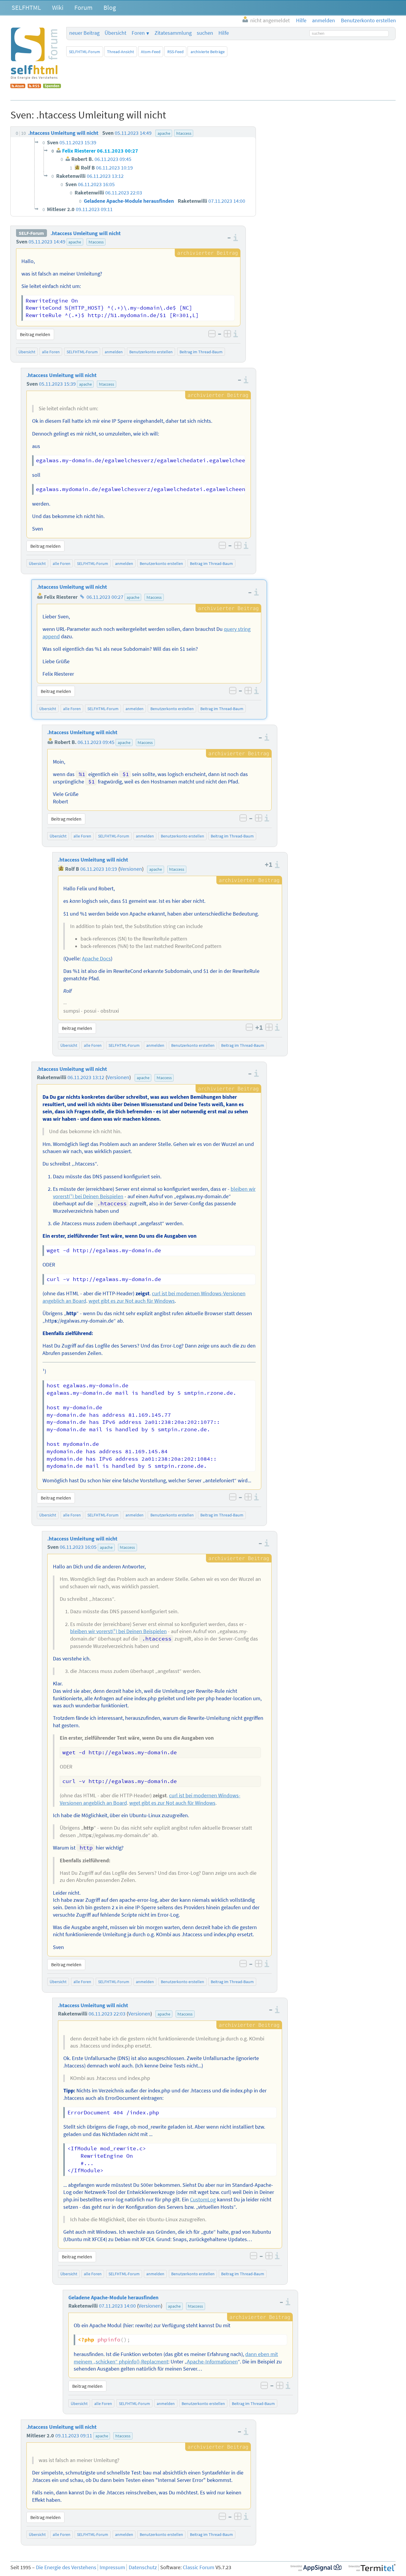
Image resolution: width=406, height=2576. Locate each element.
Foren (138, 33)
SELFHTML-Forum (85, 52)
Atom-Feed (151, 52)
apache (75, 242)
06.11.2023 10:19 (99, 869)
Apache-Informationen (212, 2362)
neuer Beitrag (84, 33)
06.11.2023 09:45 (96, 742)
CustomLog (203, 2200)
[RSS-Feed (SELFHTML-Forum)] (34, 86)
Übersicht (115, 33)
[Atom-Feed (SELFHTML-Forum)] (18, 86)
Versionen (131, 869)
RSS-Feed (176, 52)
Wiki (58, 7)
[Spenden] (52, 86)
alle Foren (51, 352)
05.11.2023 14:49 (47, 242)
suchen (205, 33)
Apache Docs (96, 959)
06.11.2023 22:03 (107, 2014)
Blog (110, 7)
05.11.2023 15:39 (57, 384)
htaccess (96, 242)
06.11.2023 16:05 (78, 1547)
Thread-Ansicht (121, 52)
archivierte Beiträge (208, 52)
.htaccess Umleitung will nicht (86, 233)
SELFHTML (26, 7)
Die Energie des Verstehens (66, 2567)
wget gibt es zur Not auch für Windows (132, 1301)
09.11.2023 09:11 (74, 2436)
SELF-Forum (31, 233)
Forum (83, 7)
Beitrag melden (35, 334)
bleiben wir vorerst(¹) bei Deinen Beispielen (118, 1631)
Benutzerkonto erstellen (151, 352)
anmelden (114, 352)
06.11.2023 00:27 (105, 597)
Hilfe (224, 33)
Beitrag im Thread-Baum (201, 352)
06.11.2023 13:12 (86, 1077)
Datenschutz (143, 2567)
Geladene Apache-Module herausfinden (113, 2298)
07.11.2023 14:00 (117, 2306)
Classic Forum (199, 2567)
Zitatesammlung (173, 33)
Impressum (112, 2567)
